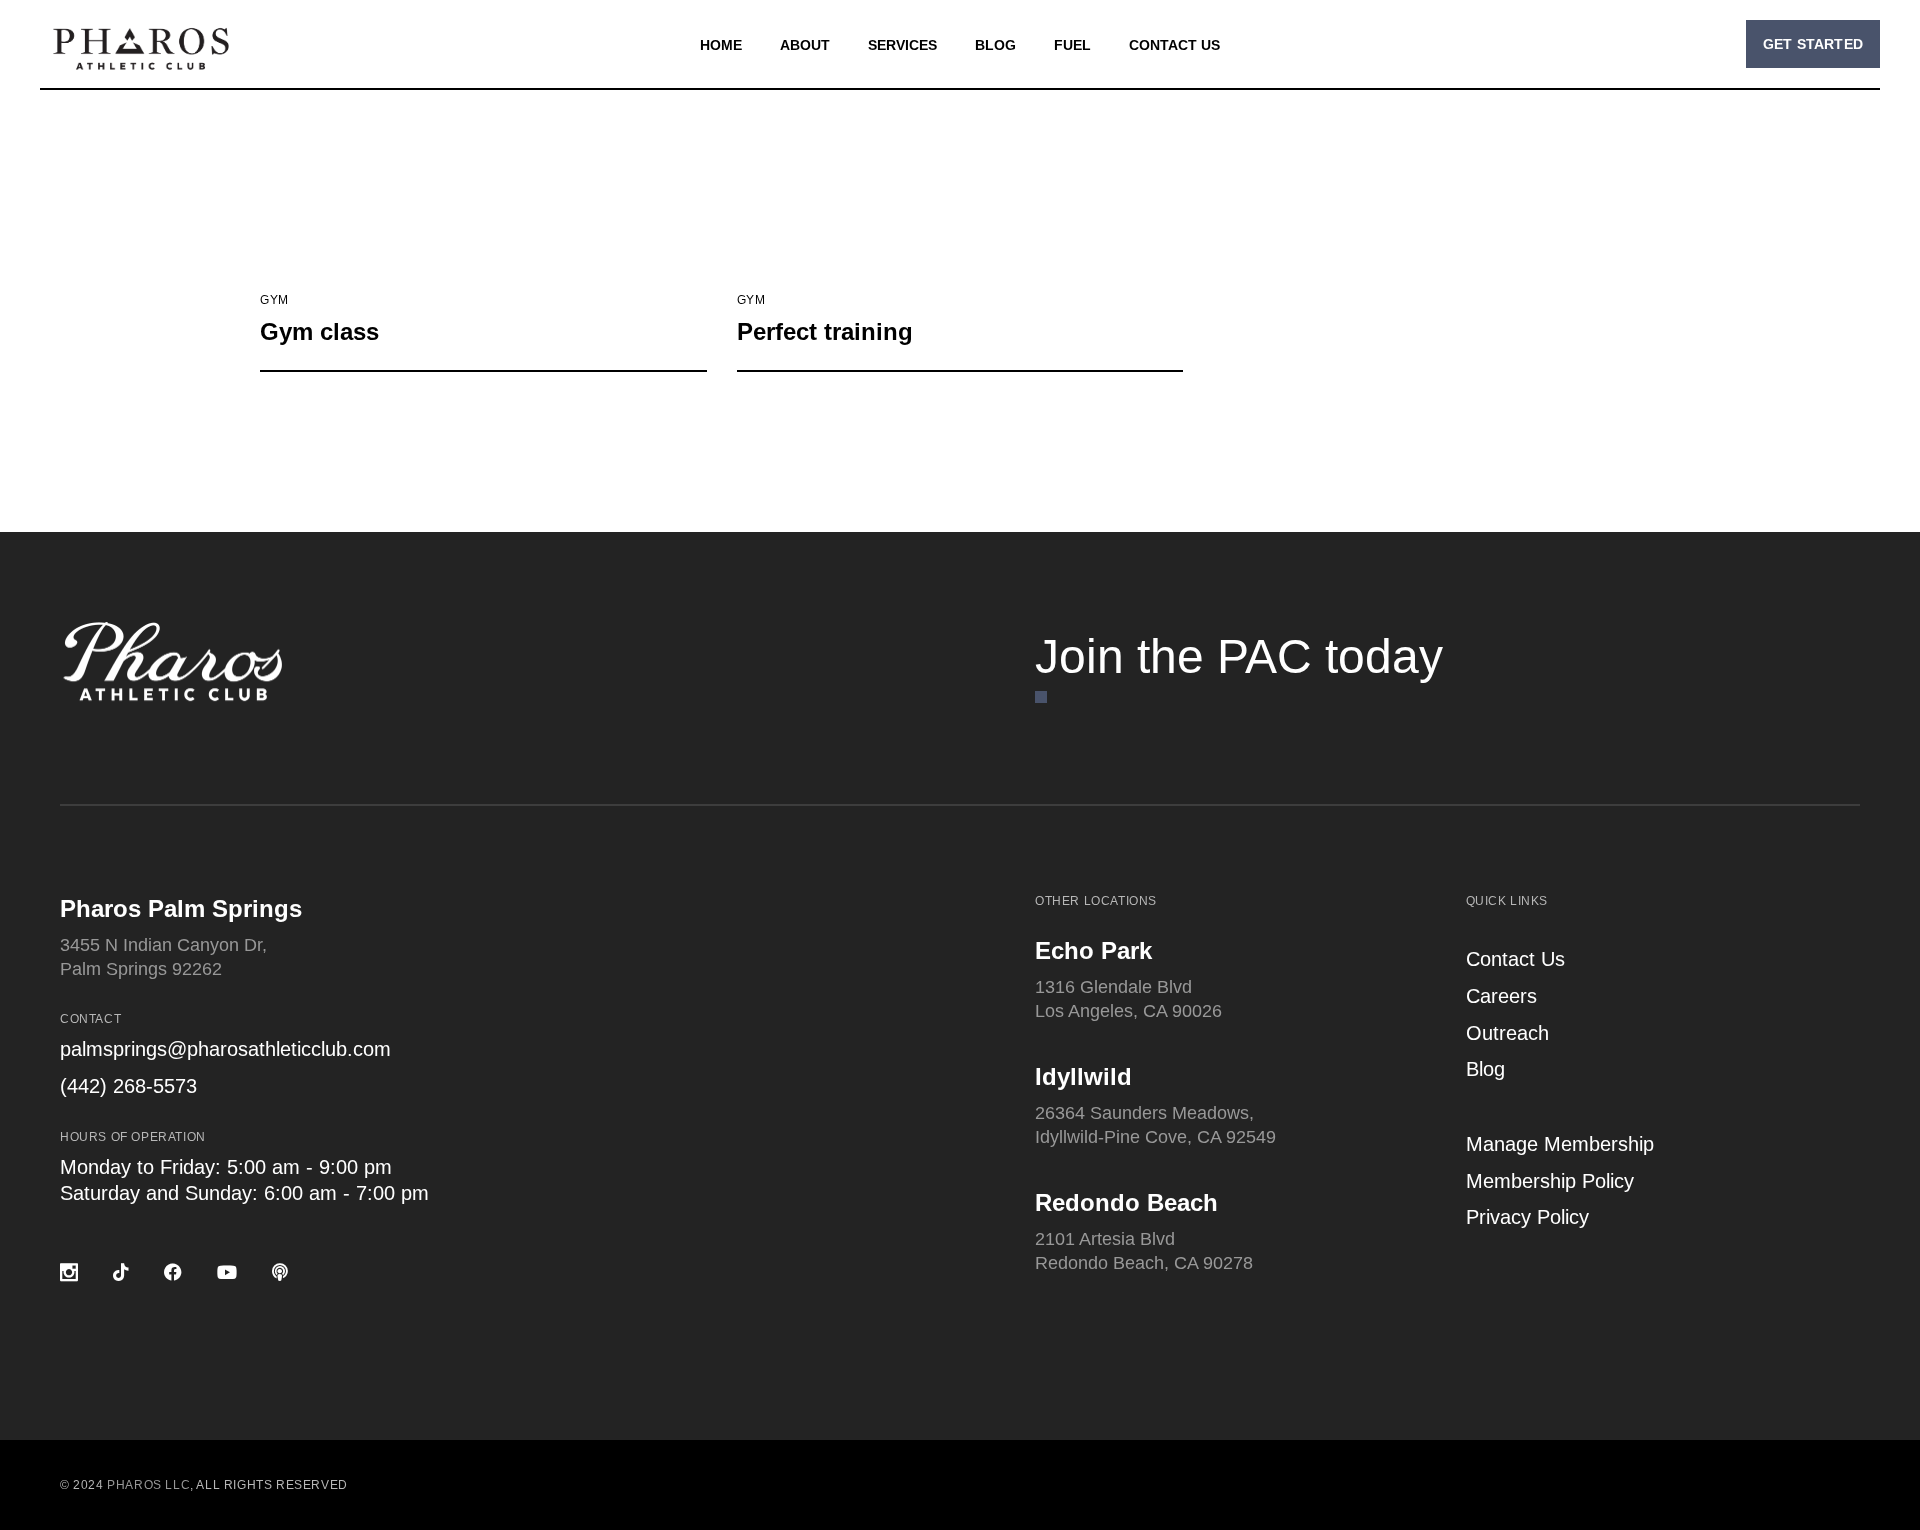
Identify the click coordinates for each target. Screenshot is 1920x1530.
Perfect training (825, 331)
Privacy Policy (1527, 1217)
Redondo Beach (1126, 1202)
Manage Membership (1560, 1144)
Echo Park (1093, 950)
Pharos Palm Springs (181, 908)
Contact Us (1515, 959)
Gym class (319, 331)
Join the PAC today (1239, 656)
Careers (1501, 996)
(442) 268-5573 (128, 1086)
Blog (1485, 1069)
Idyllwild (1083, 1076)
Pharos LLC (148, 1485)
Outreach (1507, 1033)
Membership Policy (1550, 1181)
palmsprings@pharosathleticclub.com (225, 1049)
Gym (274, 300)
